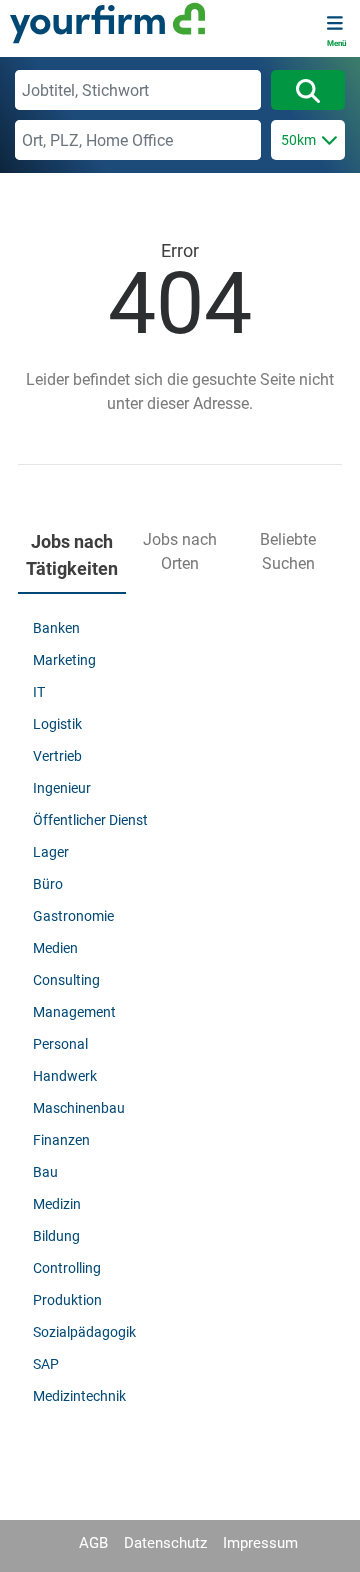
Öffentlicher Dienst (90, 820)
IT (39, 692)
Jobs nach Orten (180, 551)
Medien (55, 948)
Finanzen (61, 1140)
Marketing (64, 660)
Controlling (67, 1268)
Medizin (57, 1204)
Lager (51, 852)
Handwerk (65, 1076)
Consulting (66, 980)
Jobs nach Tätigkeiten (72, 555)
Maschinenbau (79, 1108)
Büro (48, 884)
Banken (56, 628)
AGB (93, 1543)
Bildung (56, 1236)
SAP (46, 1364)
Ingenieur (62, 788)
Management (74, 1012)
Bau (45, 1172)
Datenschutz (165, 1543)
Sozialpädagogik (84, 1332)
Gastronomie (73, 916)
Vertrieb (57, 756)
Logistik (57, 724)
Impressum (260, 1543)
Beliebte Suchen (288, 551)
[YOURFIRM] (107, 23)
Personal (60, 1044)
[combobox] (138, 90)
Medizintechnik (79, 1396)
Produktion (67, 1300)
